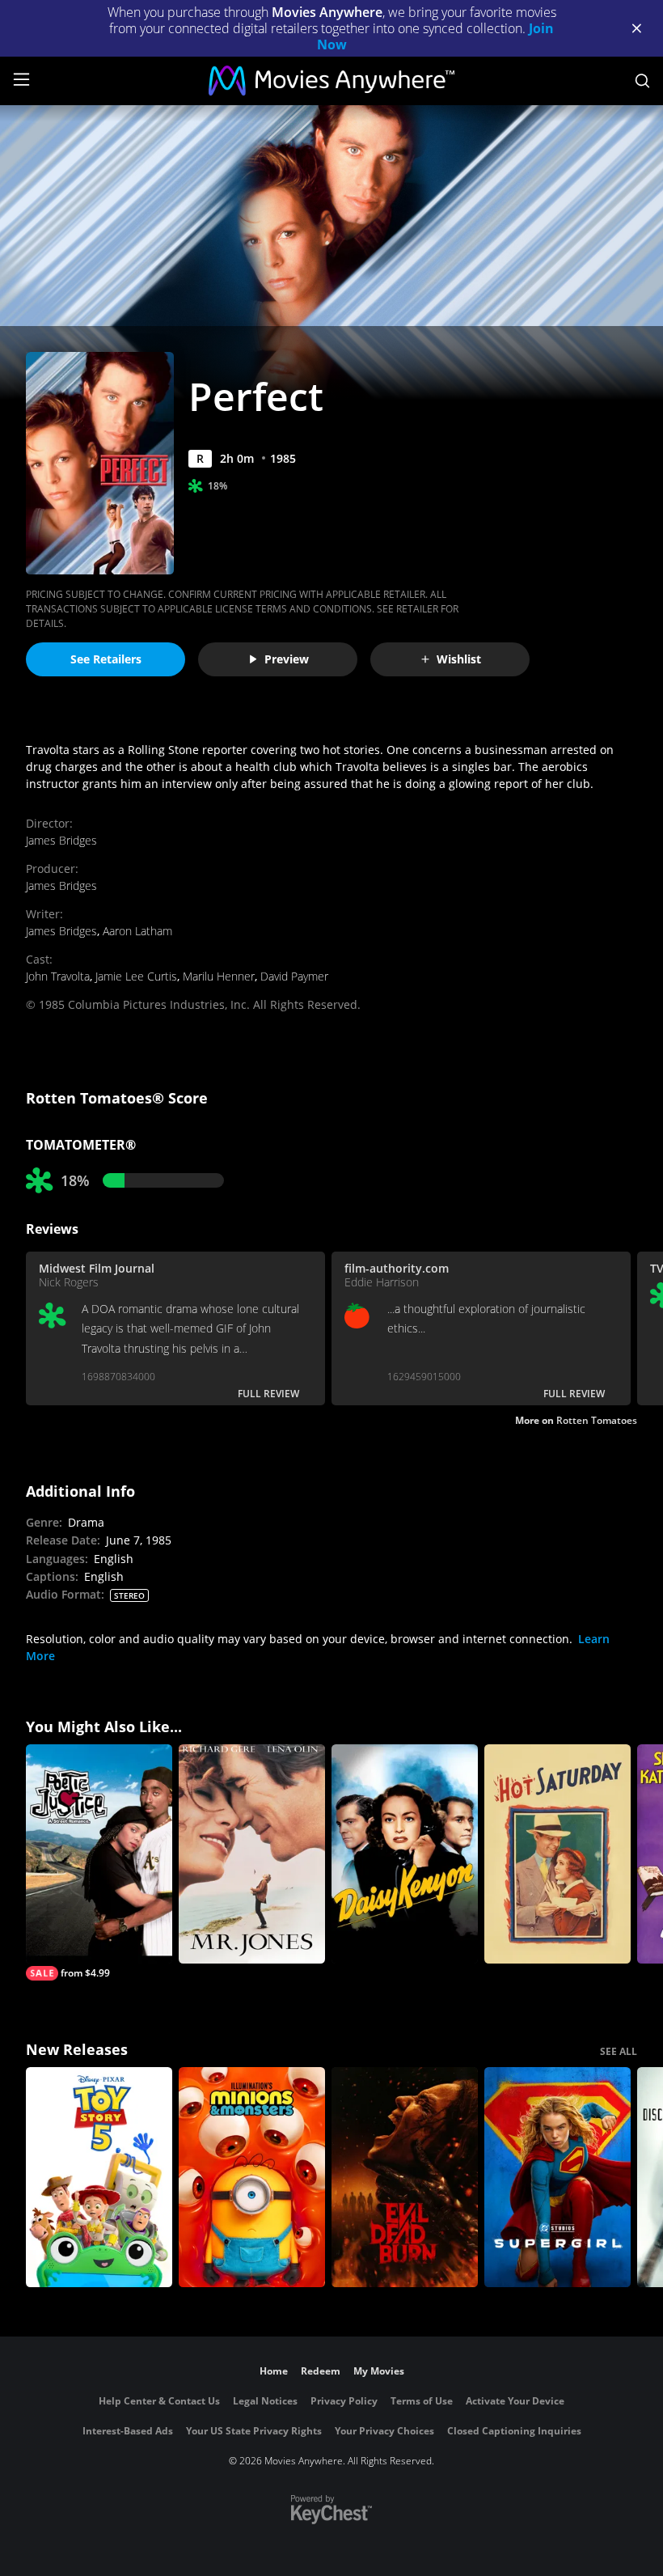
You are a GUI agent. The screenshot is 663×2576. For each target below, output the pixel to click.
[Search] (642, 81)
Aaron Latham (137, 931)
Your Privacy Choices (384, 2431)
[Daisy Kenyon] (405, 1854)
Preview (287, 659)
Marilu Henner (219, 976)
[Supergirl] (557, 2177)
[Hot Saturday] (557, 1854)
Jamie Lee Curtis (136, 976)
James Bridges (61, 840)
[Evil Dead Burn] (405, 2177)
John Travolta (58, 976)
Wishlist (459, 659)
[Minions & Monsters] (252, 2177)
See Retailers (106, 659)
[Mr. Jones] (252, 1854)
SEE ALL (619, 2051)
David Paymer (294, 976)
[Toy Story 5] (99, 2177)
